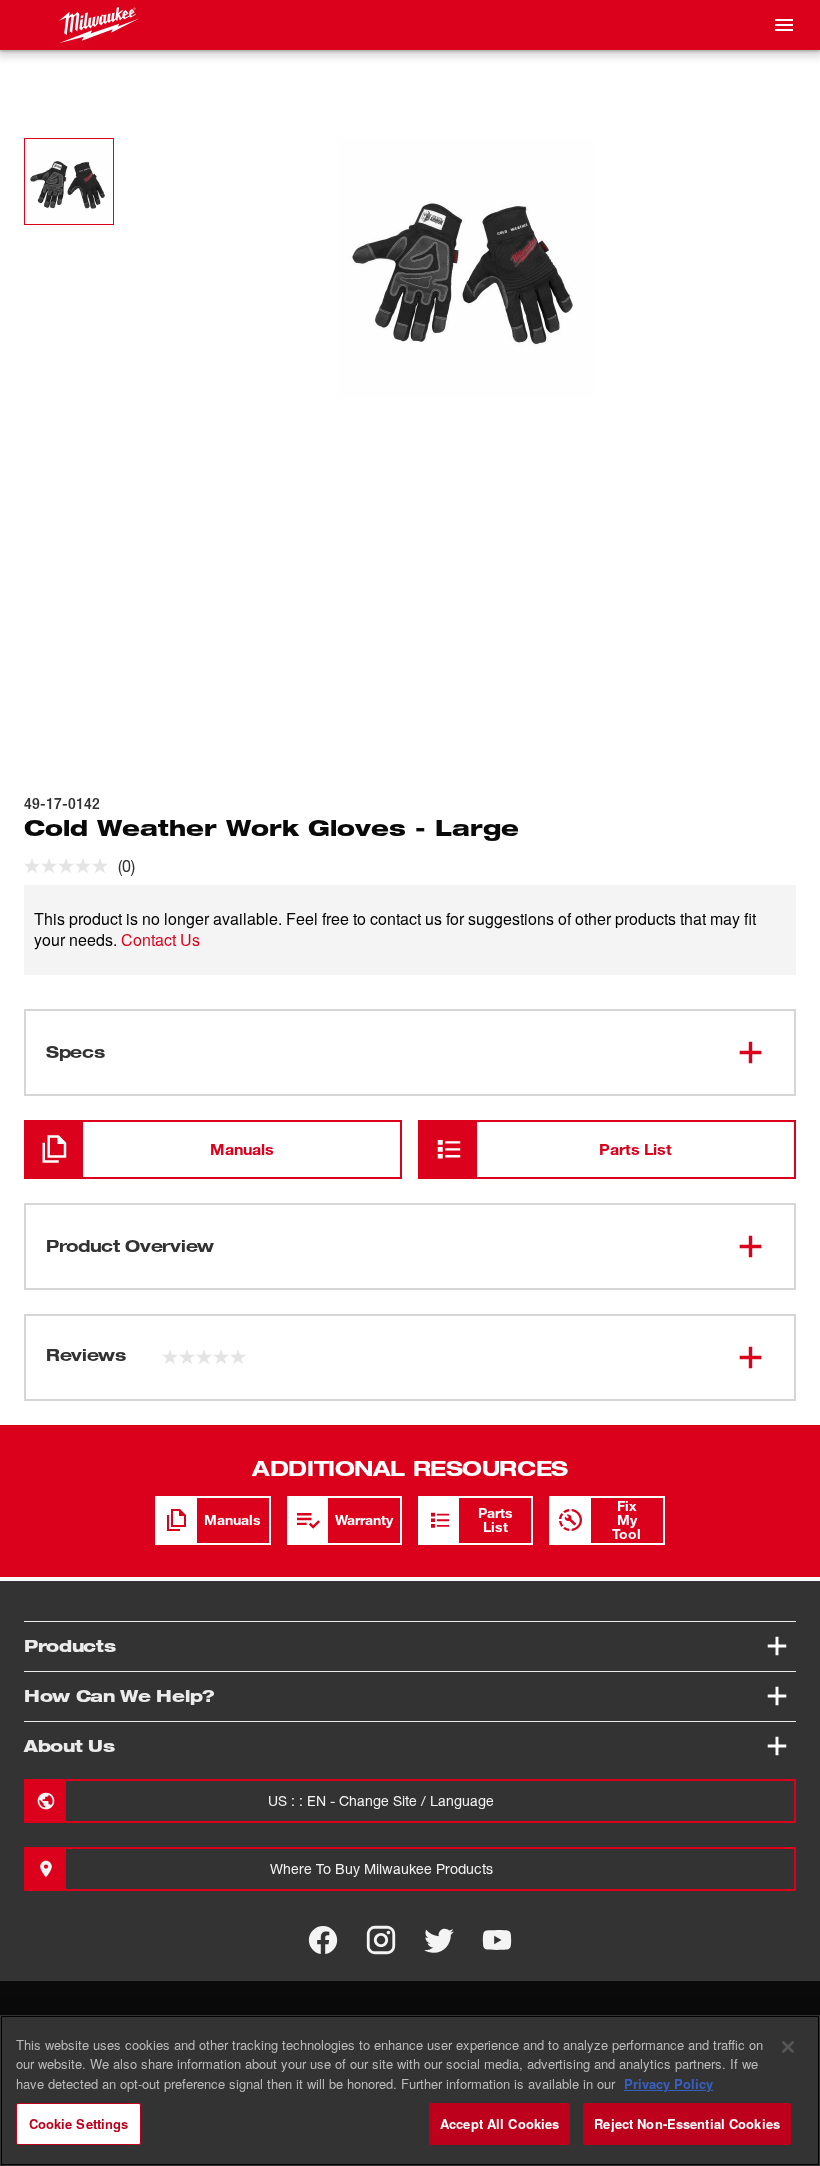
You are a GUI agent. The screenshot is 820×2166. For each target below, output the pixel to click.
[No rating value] (71, 866)
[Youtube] (497, 1940)
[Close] (788, 2047)
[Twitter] (439, 1940)
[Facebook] (323, 1940)
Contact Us (160, 939)
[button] (69, 181)
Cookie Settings (79, 2123)
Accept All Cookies (499, 2123)
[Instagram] (381, 1940)
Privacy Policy (668, 2083)
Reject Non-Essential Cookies (687, 2123)
